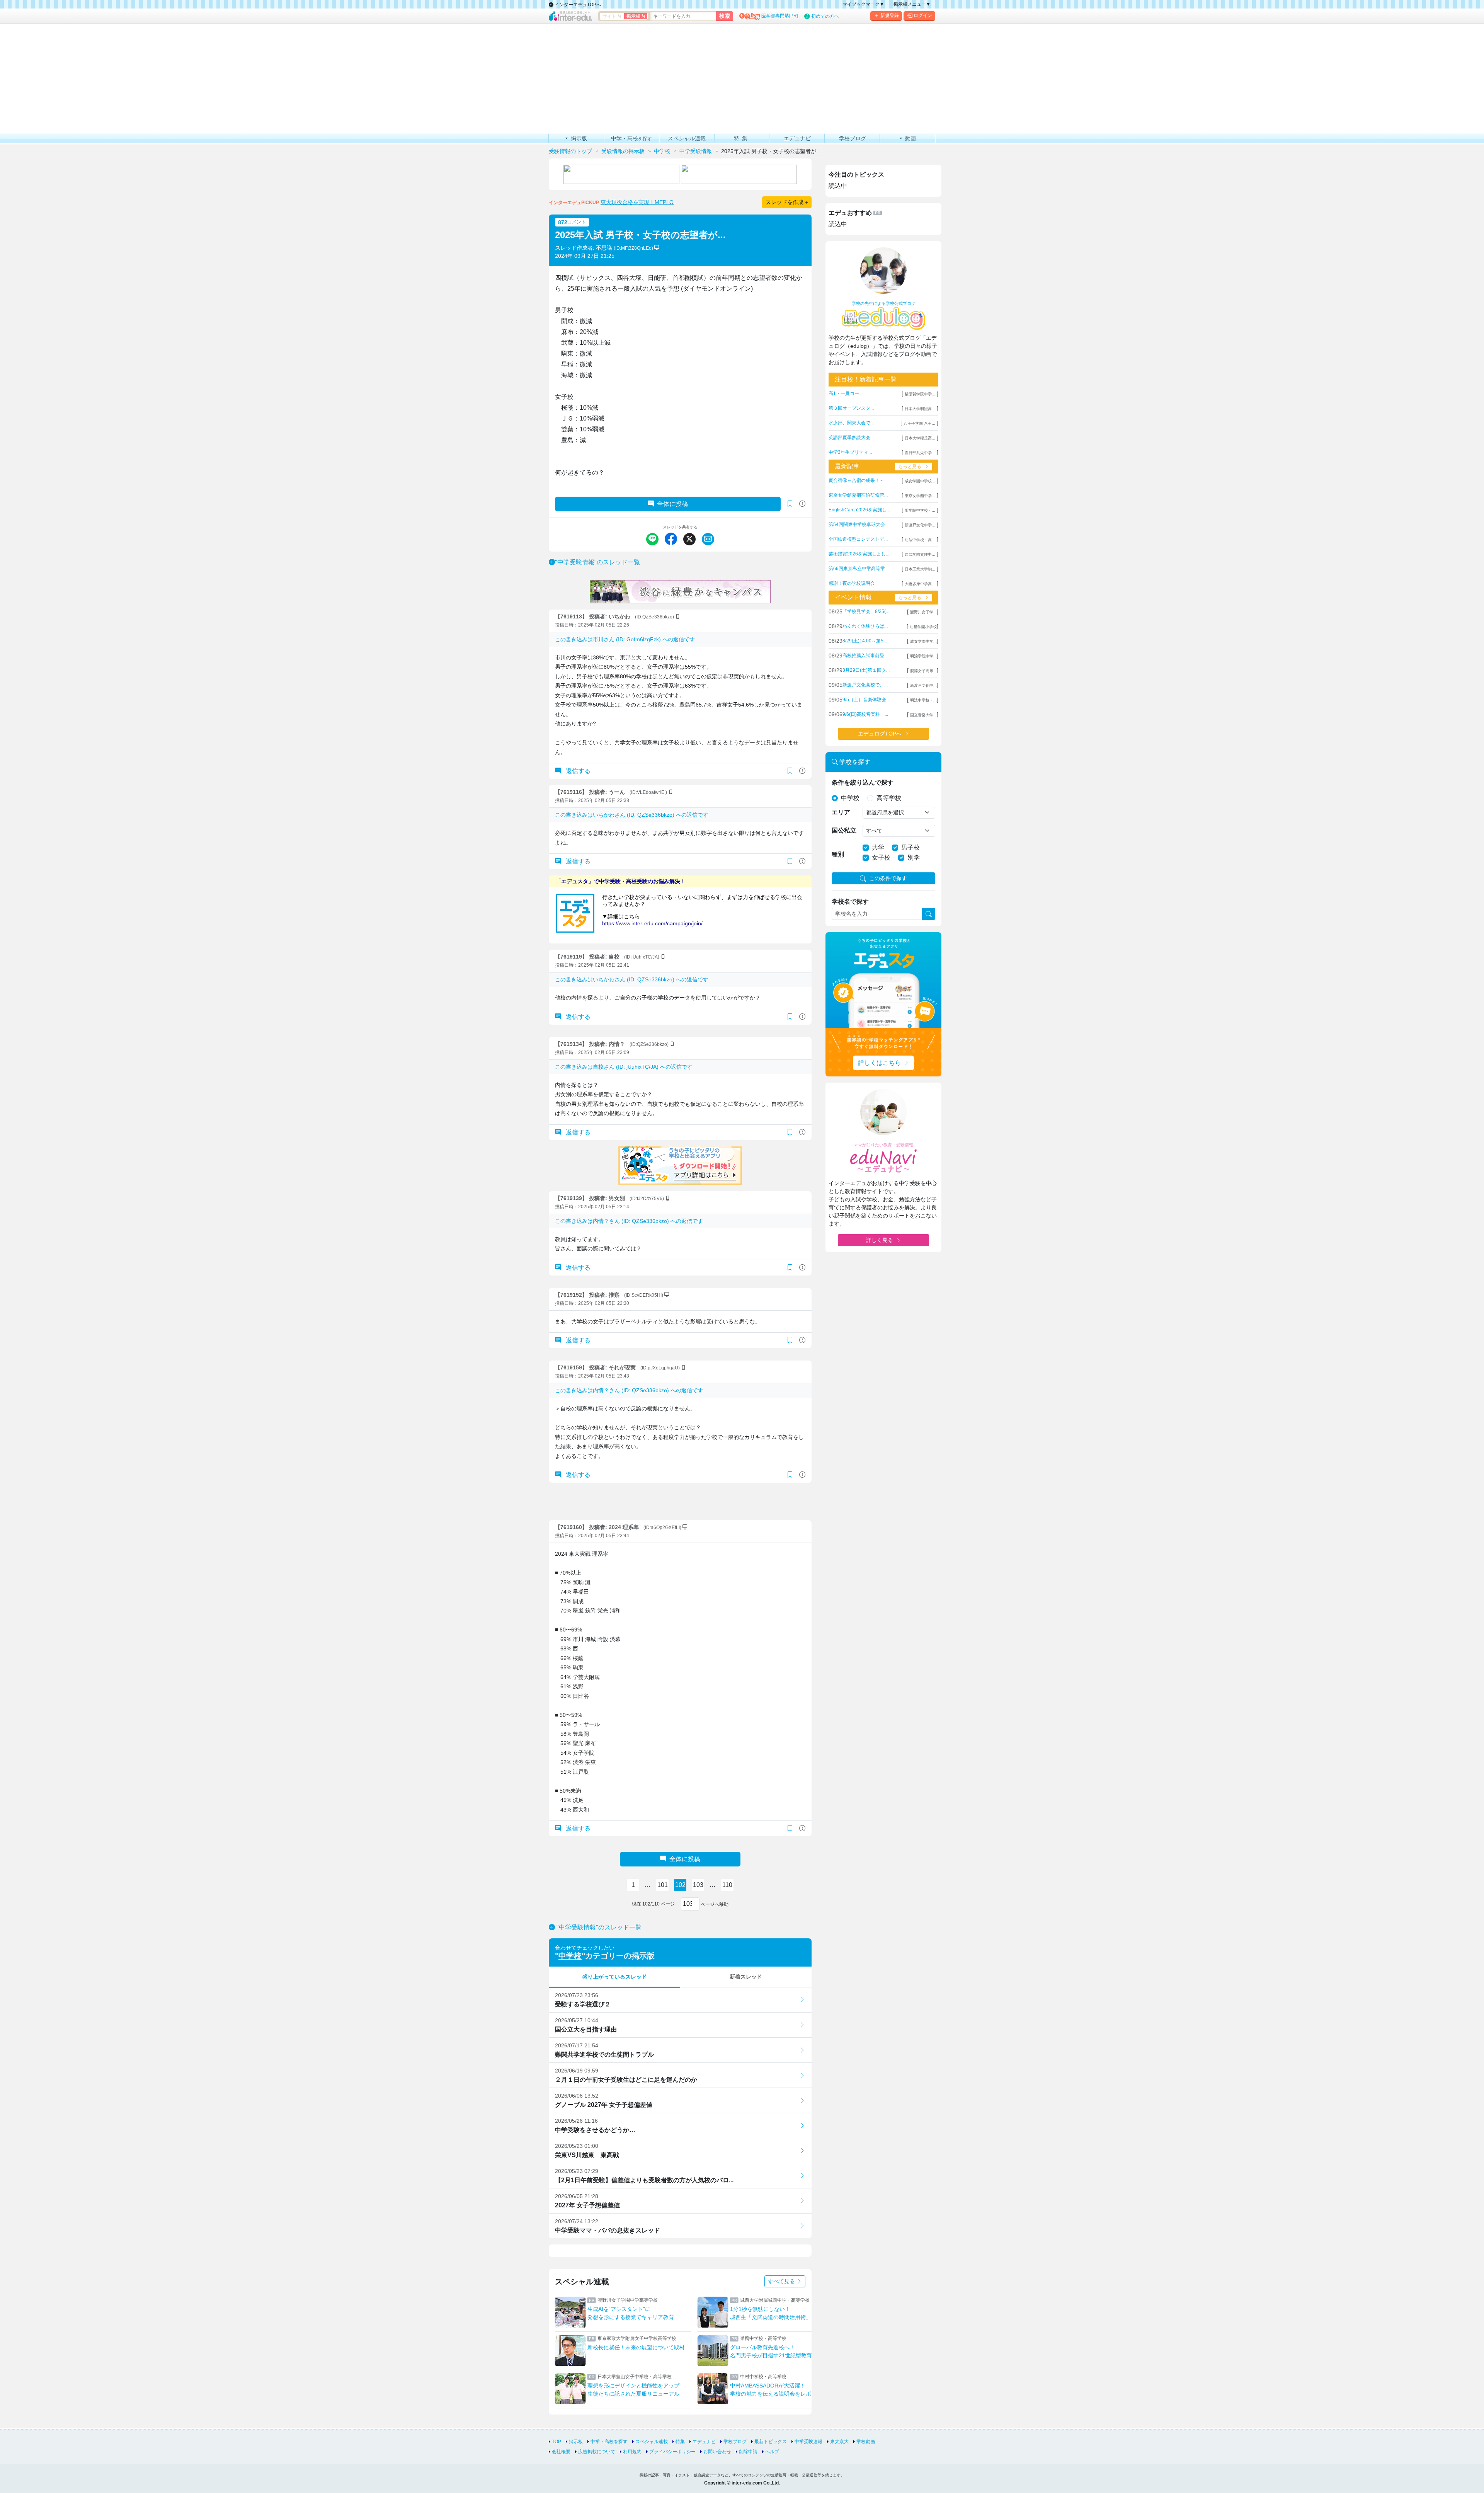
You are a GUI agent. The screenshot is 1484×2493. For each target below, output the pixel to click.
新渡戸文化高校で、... (865, 685)
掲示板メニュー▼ (912, 4)
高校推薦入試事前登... (865, 656)
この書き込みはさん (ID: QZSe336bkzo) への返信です (632, 815)
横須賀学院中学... (920, 394)
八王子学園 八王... (919, 423)
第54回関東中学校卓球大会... (859, 524)
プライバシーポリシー (672, 2452)
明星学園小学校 (923, 627)
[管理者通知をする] (802, 504)
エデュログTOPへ (880, 734)
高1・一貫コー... (846, 393)
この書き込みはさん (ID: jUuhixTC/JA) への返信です (624, 1067)
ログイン (923, 15)
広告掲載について (597, 2452)
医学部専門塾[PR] (780, 16)
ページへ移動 (714, 1904)
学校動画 (866, 2442)
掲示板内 (636, 16)
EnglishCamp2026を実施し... (859, 510)
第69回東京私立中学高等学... (859, 569)
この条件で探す (888, 878)
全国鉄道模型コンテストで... (858, 539)
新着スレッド (746, 1977)
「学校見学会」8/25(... (866, 611)
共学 (878, 847)
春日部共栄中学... (920, 453)
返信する (577, 771)
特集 (680, 2442)
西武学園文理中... (920, 554)
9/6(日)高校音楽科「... (865, 714)
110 (727, 1885)
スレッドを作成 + (787, 202)
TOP (556, 2442)
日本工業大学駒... (920, 569)
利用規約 (632, 2452)
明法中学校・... (923, 700)
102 (680, 1885)
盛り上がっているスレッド (614, 1977)
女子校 (881, 857)
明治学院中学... (923, 656)
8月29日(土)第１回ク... (866, 670)
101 (663, 1885)
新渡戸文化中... (923, 685)
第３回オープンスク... (851, 408)
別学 (914, 857)
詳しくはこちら (880, 1063)
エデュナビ (704, 2442)
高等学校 (889, 798)
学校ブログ (735, 2442)
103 (698, 1885)
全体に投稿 (672, 504)
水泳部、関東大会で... (851, 423)
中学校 (570, 1956)
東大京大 (839, 2442)
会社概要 (561, 2452)
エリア (841, 812)
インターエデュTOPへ (577, 5)
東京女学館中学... (920, 496)
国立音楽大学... (923, 715)
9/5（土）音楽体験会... (866, 700)
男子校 (910, 847)
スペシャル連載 (652, 2442)
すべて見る (782, 2281)
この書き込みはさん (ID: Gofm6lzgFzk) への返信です (625, 639)
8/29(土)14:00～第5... (865, 641)
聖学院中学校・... (920, 510)
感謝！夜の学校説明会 (852, 583)
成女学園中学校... (920, 481)
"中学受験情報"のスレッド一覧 (597, 562)
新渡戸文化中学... (920, 525)
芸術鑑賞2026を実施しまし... (859, 554)
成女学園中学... (923, 641)
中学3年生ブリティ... (850, 452)
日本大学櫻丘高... (920, 438)
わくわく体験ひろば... (865, 626)
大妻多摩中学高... (920, 584)
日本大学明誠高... (920, 409)
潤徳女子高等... (923, 671)
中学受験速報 (808, 2442)
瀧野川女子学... (923, 612)
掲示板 (576, 2442)
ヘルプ (772, 2452)
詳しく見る (880, 1240)
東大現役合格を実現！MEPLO (637, 202)
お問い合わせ (717, 2452)
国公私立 (844, 830)
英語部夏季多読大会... (851, 438)
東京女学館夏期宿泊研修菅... (858, 495)
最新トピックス (771, 2442)
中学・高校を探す (609, 2442)
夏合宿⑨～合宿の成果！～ (856, 480)
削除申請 (748, 2452)
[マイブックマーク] (790, 771)
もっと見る (910, 467)
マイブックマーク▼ (863, 4)
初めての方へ (825, 16)
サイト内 (612, 16)
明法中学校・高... (920, 540)
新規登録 (890, 15)
